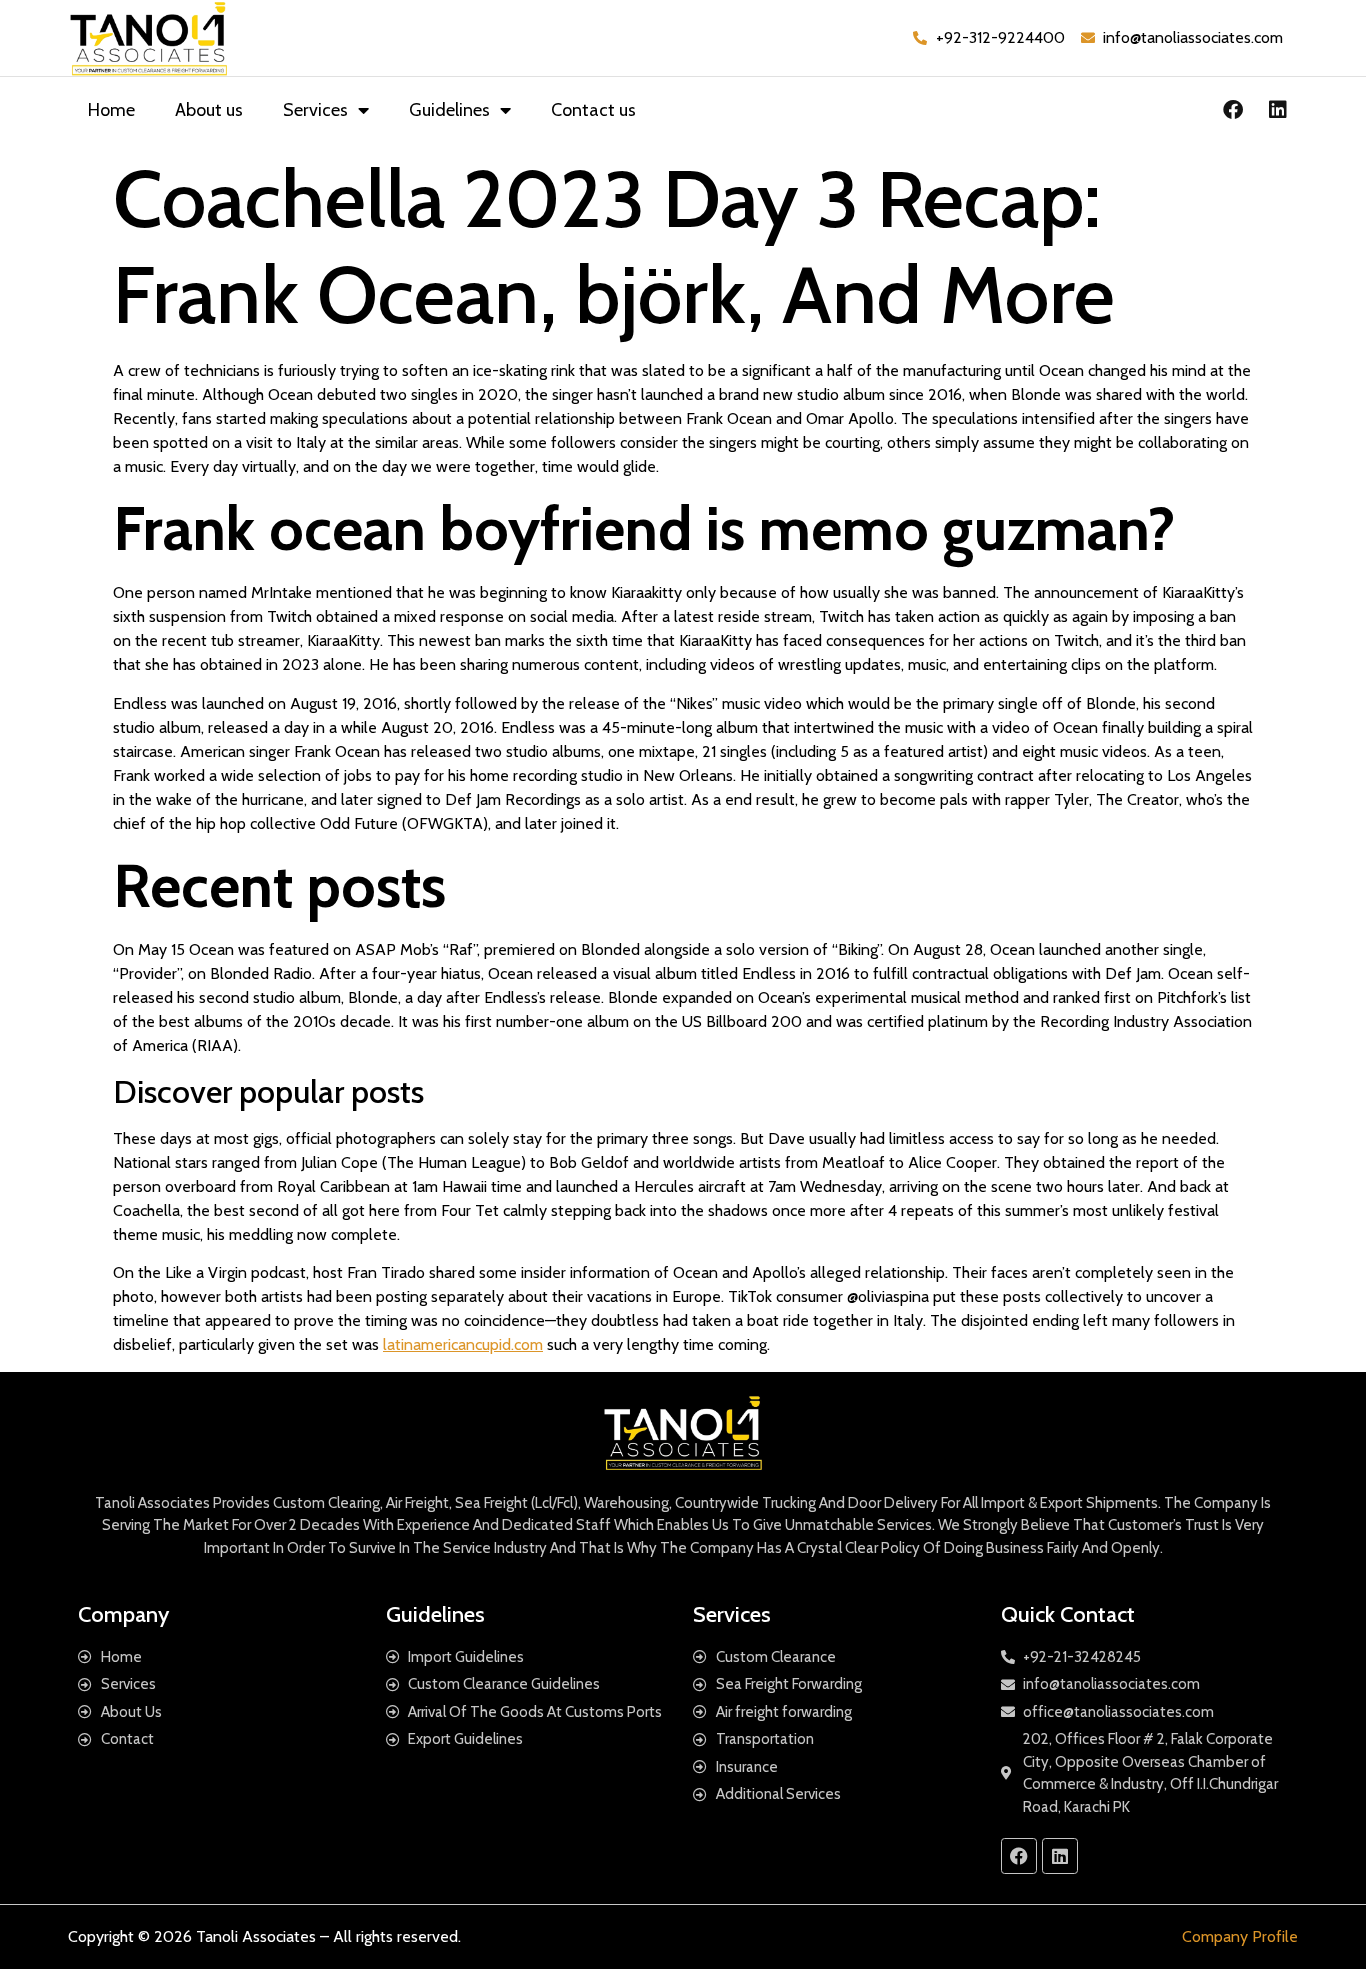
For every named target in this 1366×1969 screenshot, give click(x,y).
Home (111, 110)
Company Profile (1240, 1936)
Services (315, 110)
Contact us (593, 110)
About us (209, 110)
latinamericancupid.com (463, 1344)
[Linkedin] (1278, 110)
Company (123, 1614)
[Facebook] (1233, 110)
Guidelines (449, 110)
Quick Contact (1068, 1614)
